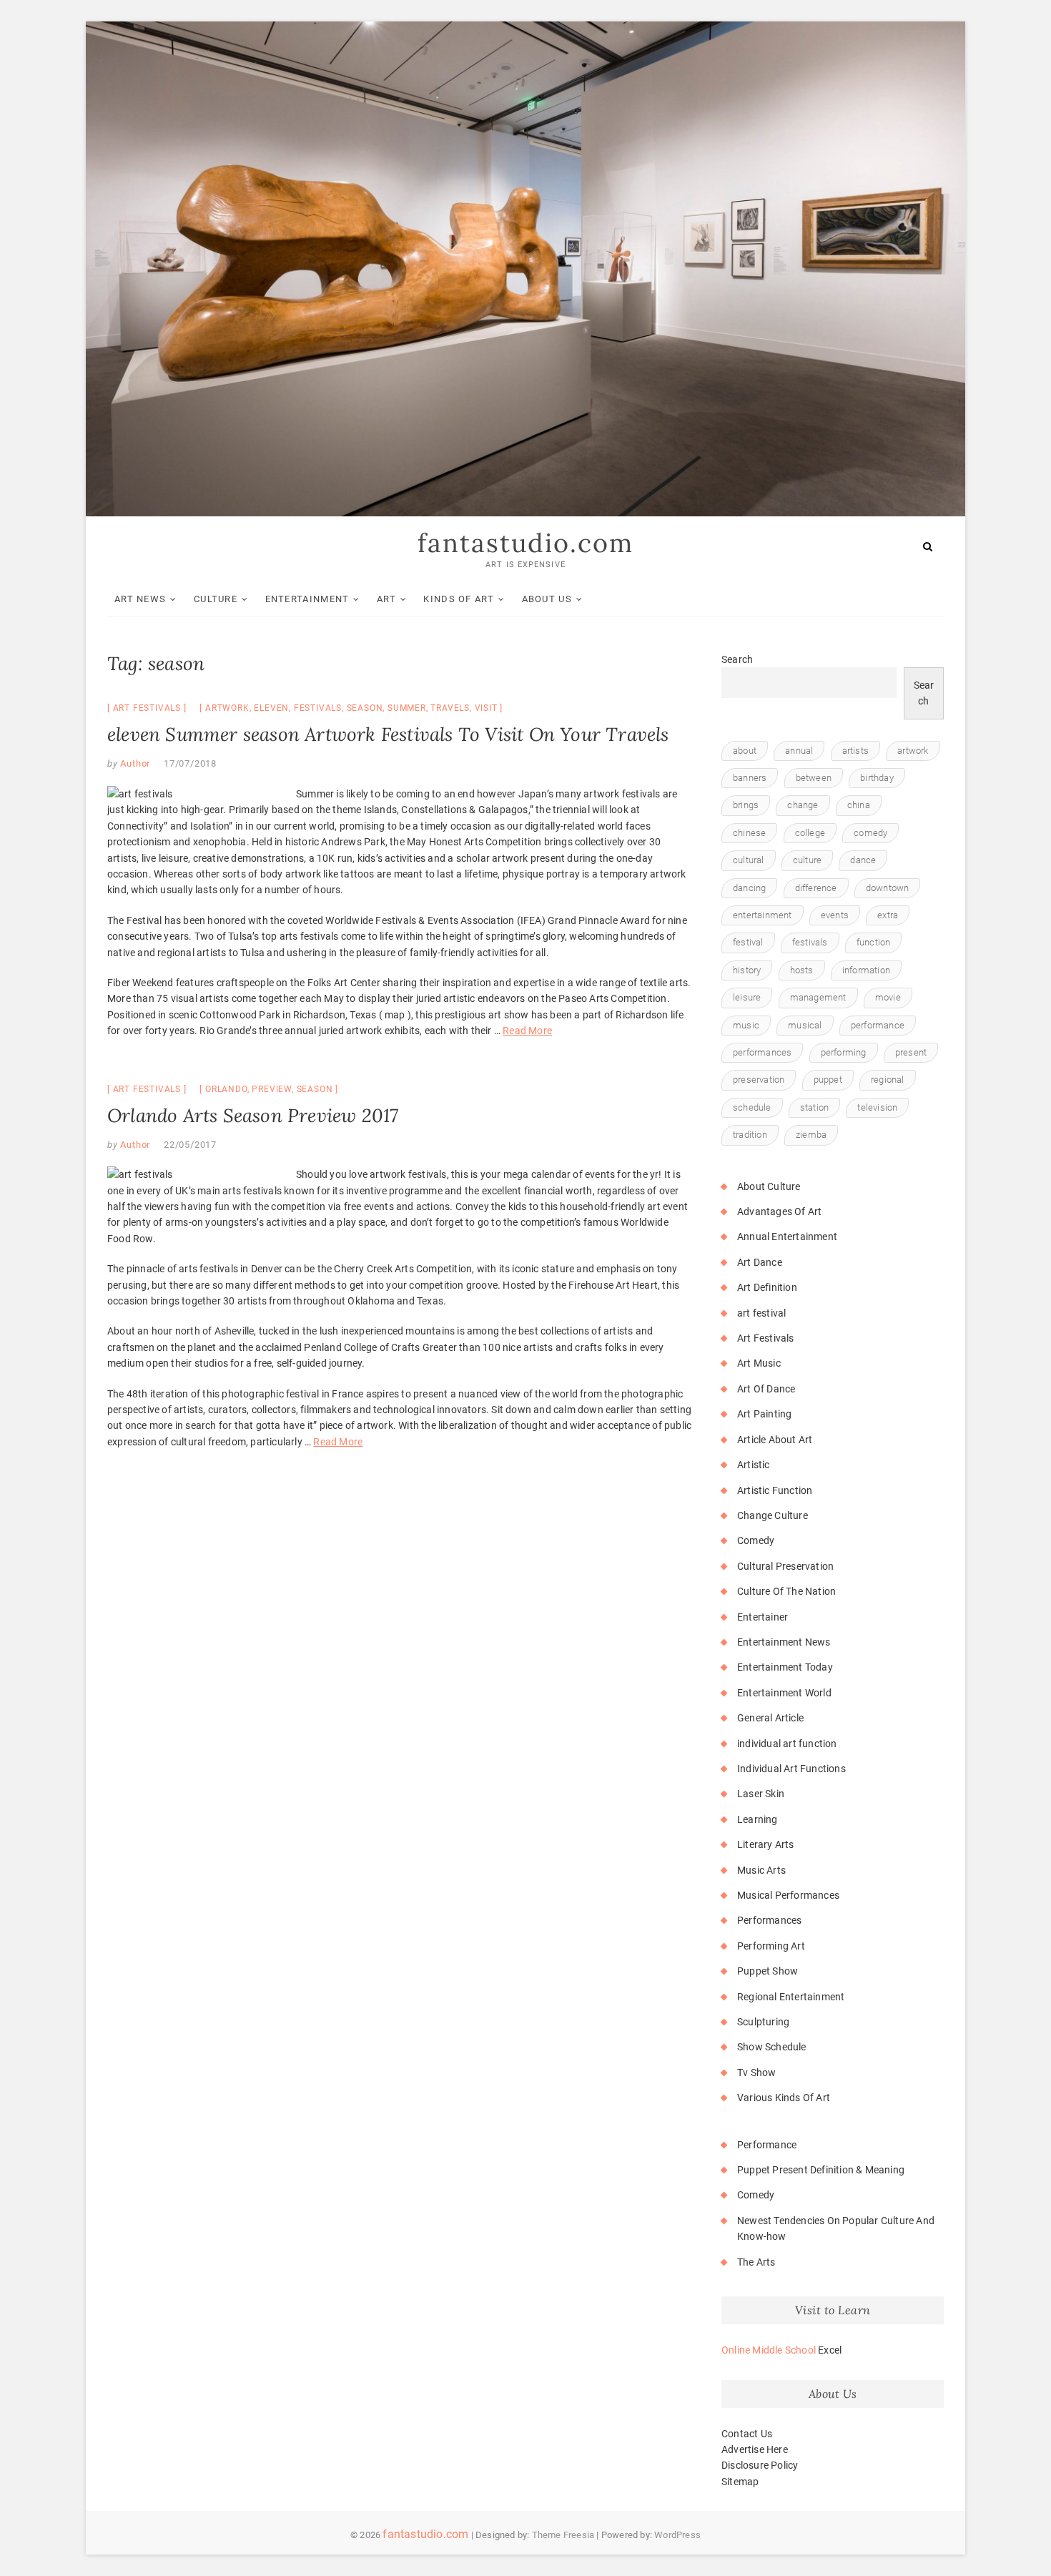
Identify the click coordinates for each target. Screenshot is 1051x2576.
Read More (527, 1031)
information (866, 970)
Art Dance (760, 1262)
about (745, 751)
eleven (271, 708)
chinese (749, 833)
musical (805, 1025)
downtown (888, 888)
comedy (870, 833)
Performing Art (771, 1946)
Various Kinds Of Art (784, 2098)
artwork (227, 708)
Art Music (759, 1363)
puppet (828, 1080)
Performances (769, 1920)
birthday (877, 778)
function (874, 942)
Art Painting (764, 1414)
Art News (140, 599)
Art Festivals (147, 708)
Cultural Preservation (785, 1566)
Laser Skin (761, 1794)
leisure (747, 997)
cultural (749, 860)
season (365, 708)
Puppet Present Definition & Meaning (821, 2170)
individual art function (787, 1744)
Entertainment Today (785, 1667)
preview (272, 1089)
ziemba (811, 1135)
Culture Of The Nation (786, 1591)
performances (762, 1052)
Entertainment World (784, 1693)
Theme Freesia (563, 2535)
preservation (759, 1080)
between (814, 778)
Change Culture (773, 1515)
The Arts (756, 2262)
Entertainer (763, 1617)
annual (799, 751)
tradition (750, 1135)
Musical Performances (788, 1895)
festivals (318, 708)
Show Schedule (772, 2047)
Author (134, 763)
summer (407, 708)
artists (855, 751)
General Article (770, 1718)
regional (888, 1080)
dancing (749, 888)
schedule (752, 1107)
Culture (216, 599)
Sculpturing (763, 2022)
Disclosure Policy (760, 2465)
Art (386, 599)
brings (746, 805)
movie (888, 997)
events (835, 915)
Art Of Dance (766, 1389)
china (859, 805)
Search (737, 659)
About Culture (769, 1186)
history (747, 970)
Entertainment (307, 599)
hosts (802, 970)
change (803, 805)
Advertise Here (755, 2449)
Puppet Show (768, 1971)
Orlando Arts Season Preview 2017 (253, 1115)
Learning (758, 1819)
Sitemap (740, 2482)
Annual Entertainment (787, 1237)
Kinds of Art (459, 599)
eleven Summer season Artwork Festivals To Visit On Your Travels (388, 734)
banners (750, 778)
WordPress (677, 2535)
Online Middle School (769, 2350)
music (746, 1025)
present (911, 1052)
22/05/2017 (190, 1145)
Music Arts (761, 1870)
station (814, 1107)
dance (863, 860)
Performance (767, 2145)
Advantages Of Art (779, 1211)
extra (888, 915)
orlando (226, 1089)
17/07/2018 (190, 763)
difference (816, 888)
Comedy (756, 1540)
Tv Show (756, 2073)
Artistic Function (775, 1490)
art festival (761, 1313)
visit (486, 708)
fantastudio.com (525, 543)
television (877, 1107)
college (810, 833)
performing (844, 1052)
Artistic (754, 1465)
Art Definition (767, 1287)
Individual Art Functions (791, 1769)
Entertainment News (784, 1642)
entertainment (763, 915)
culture (807, 860)
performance (878, 1025)
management (818, 997)
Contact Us (747, 2434)
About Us (547, 599)
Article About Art (775, 1440)
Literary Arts (766, 1844)
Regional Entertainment (791, 1997)
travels (450, 708)
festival (748, 942)
